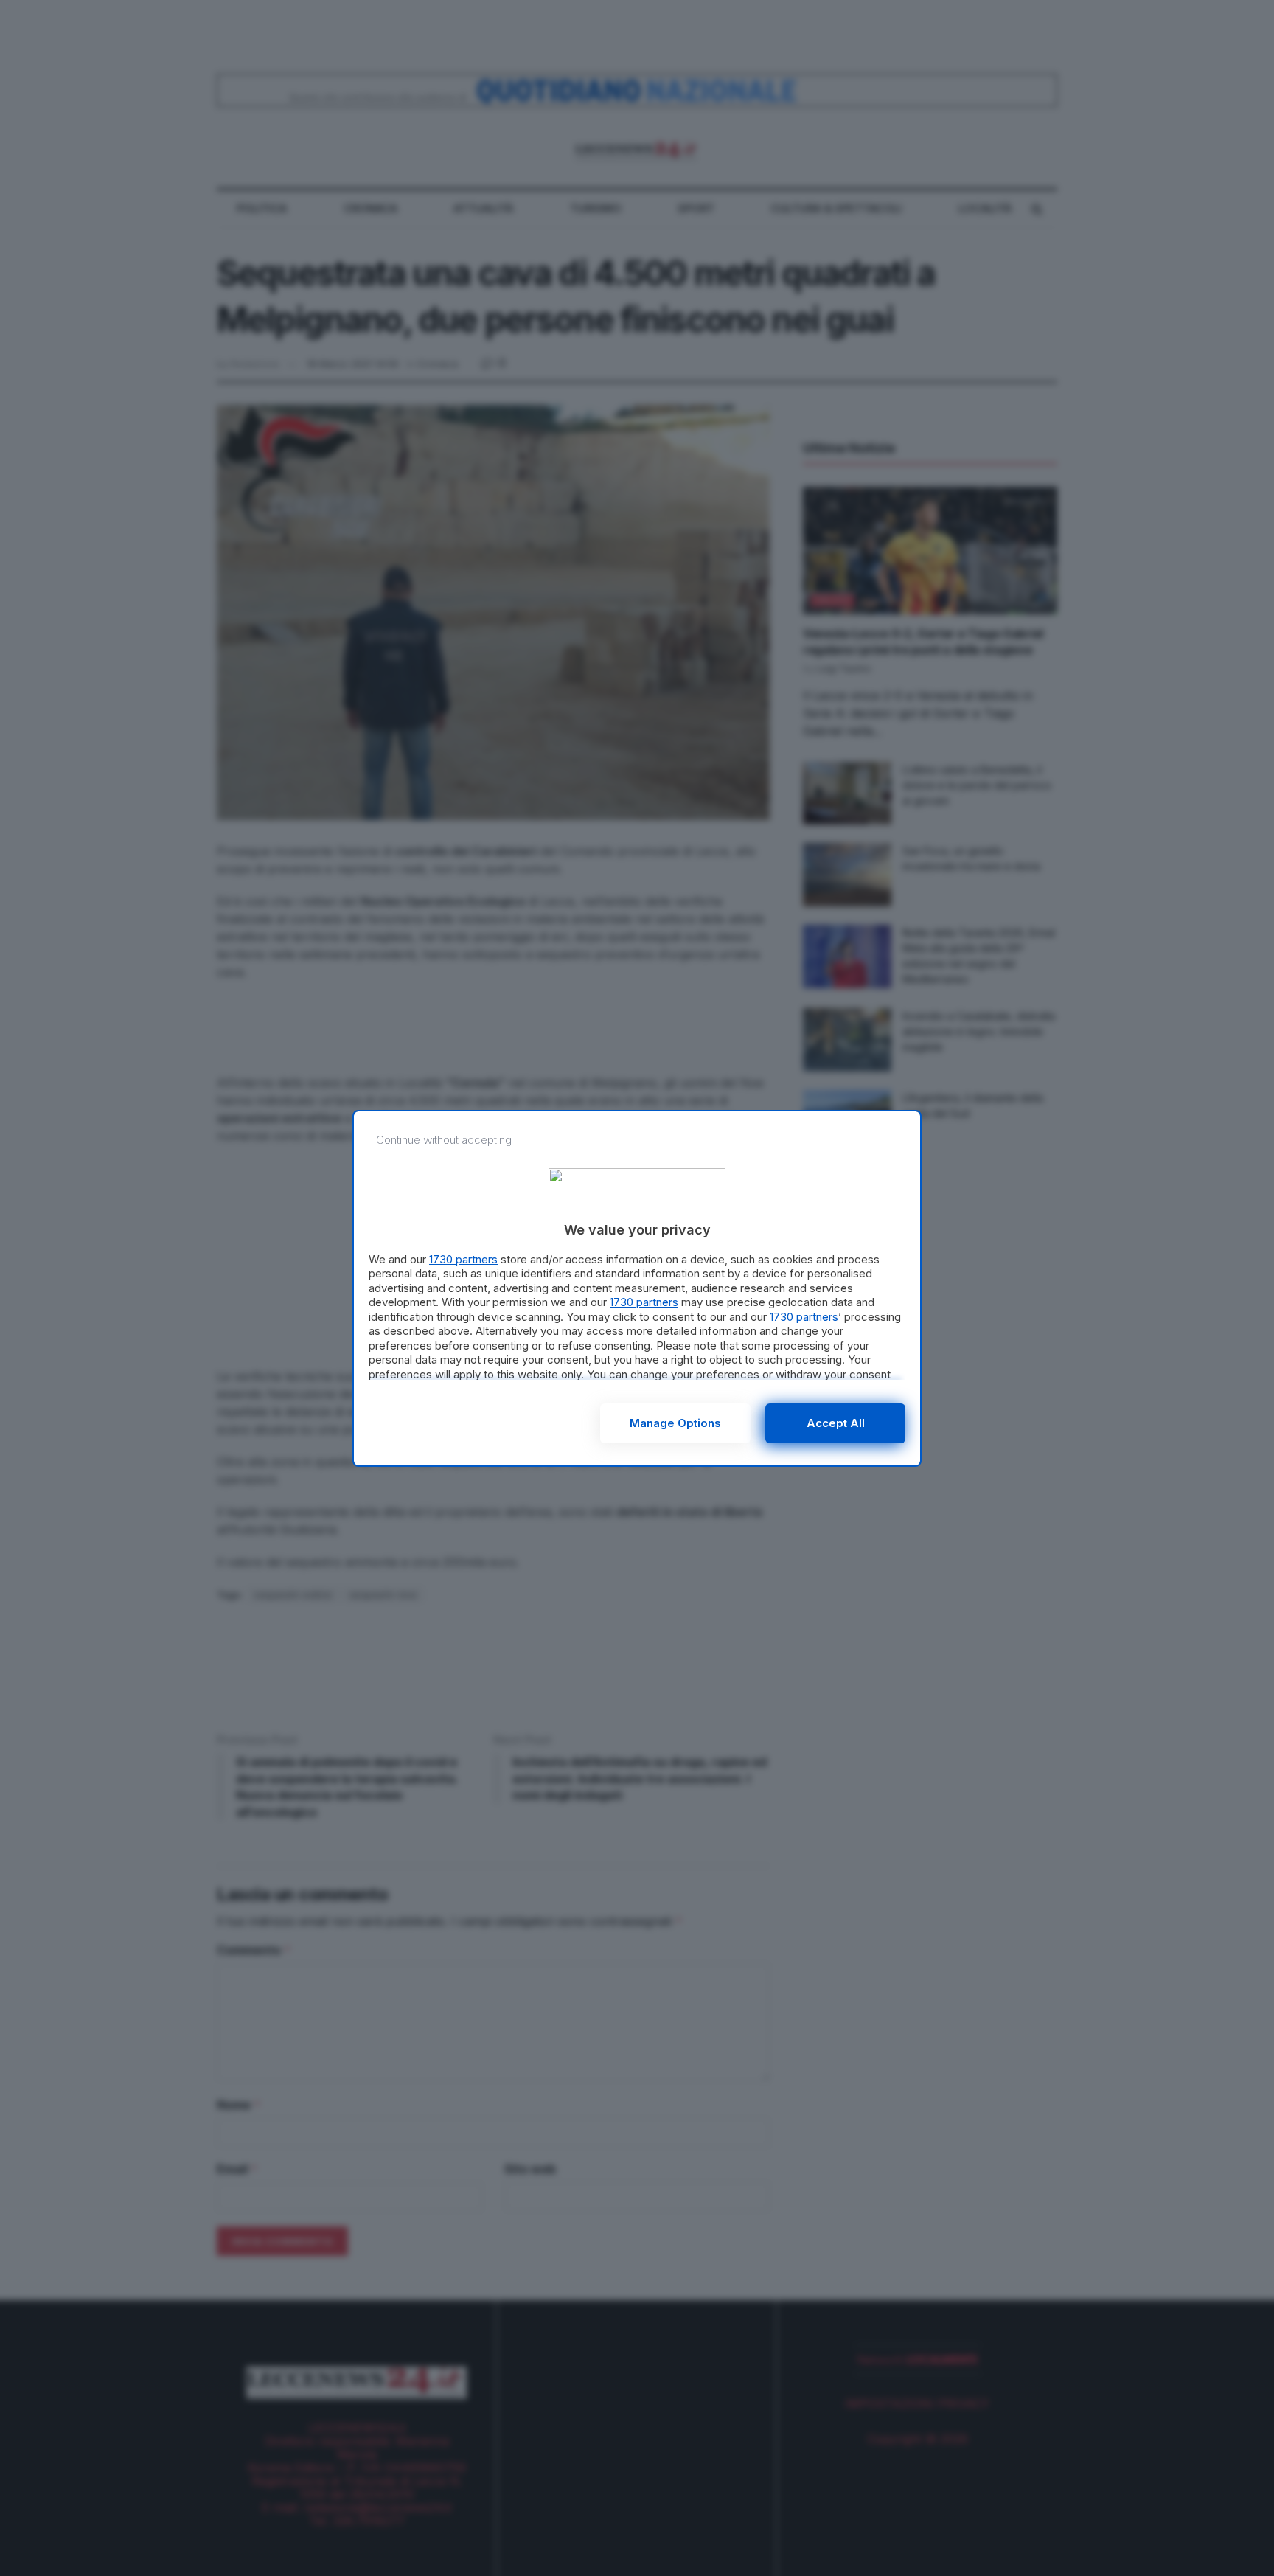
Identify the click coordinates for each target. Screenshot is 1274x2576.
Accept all (836, 1423)
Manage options (675, 1423)
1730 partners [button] (463, 1259)
